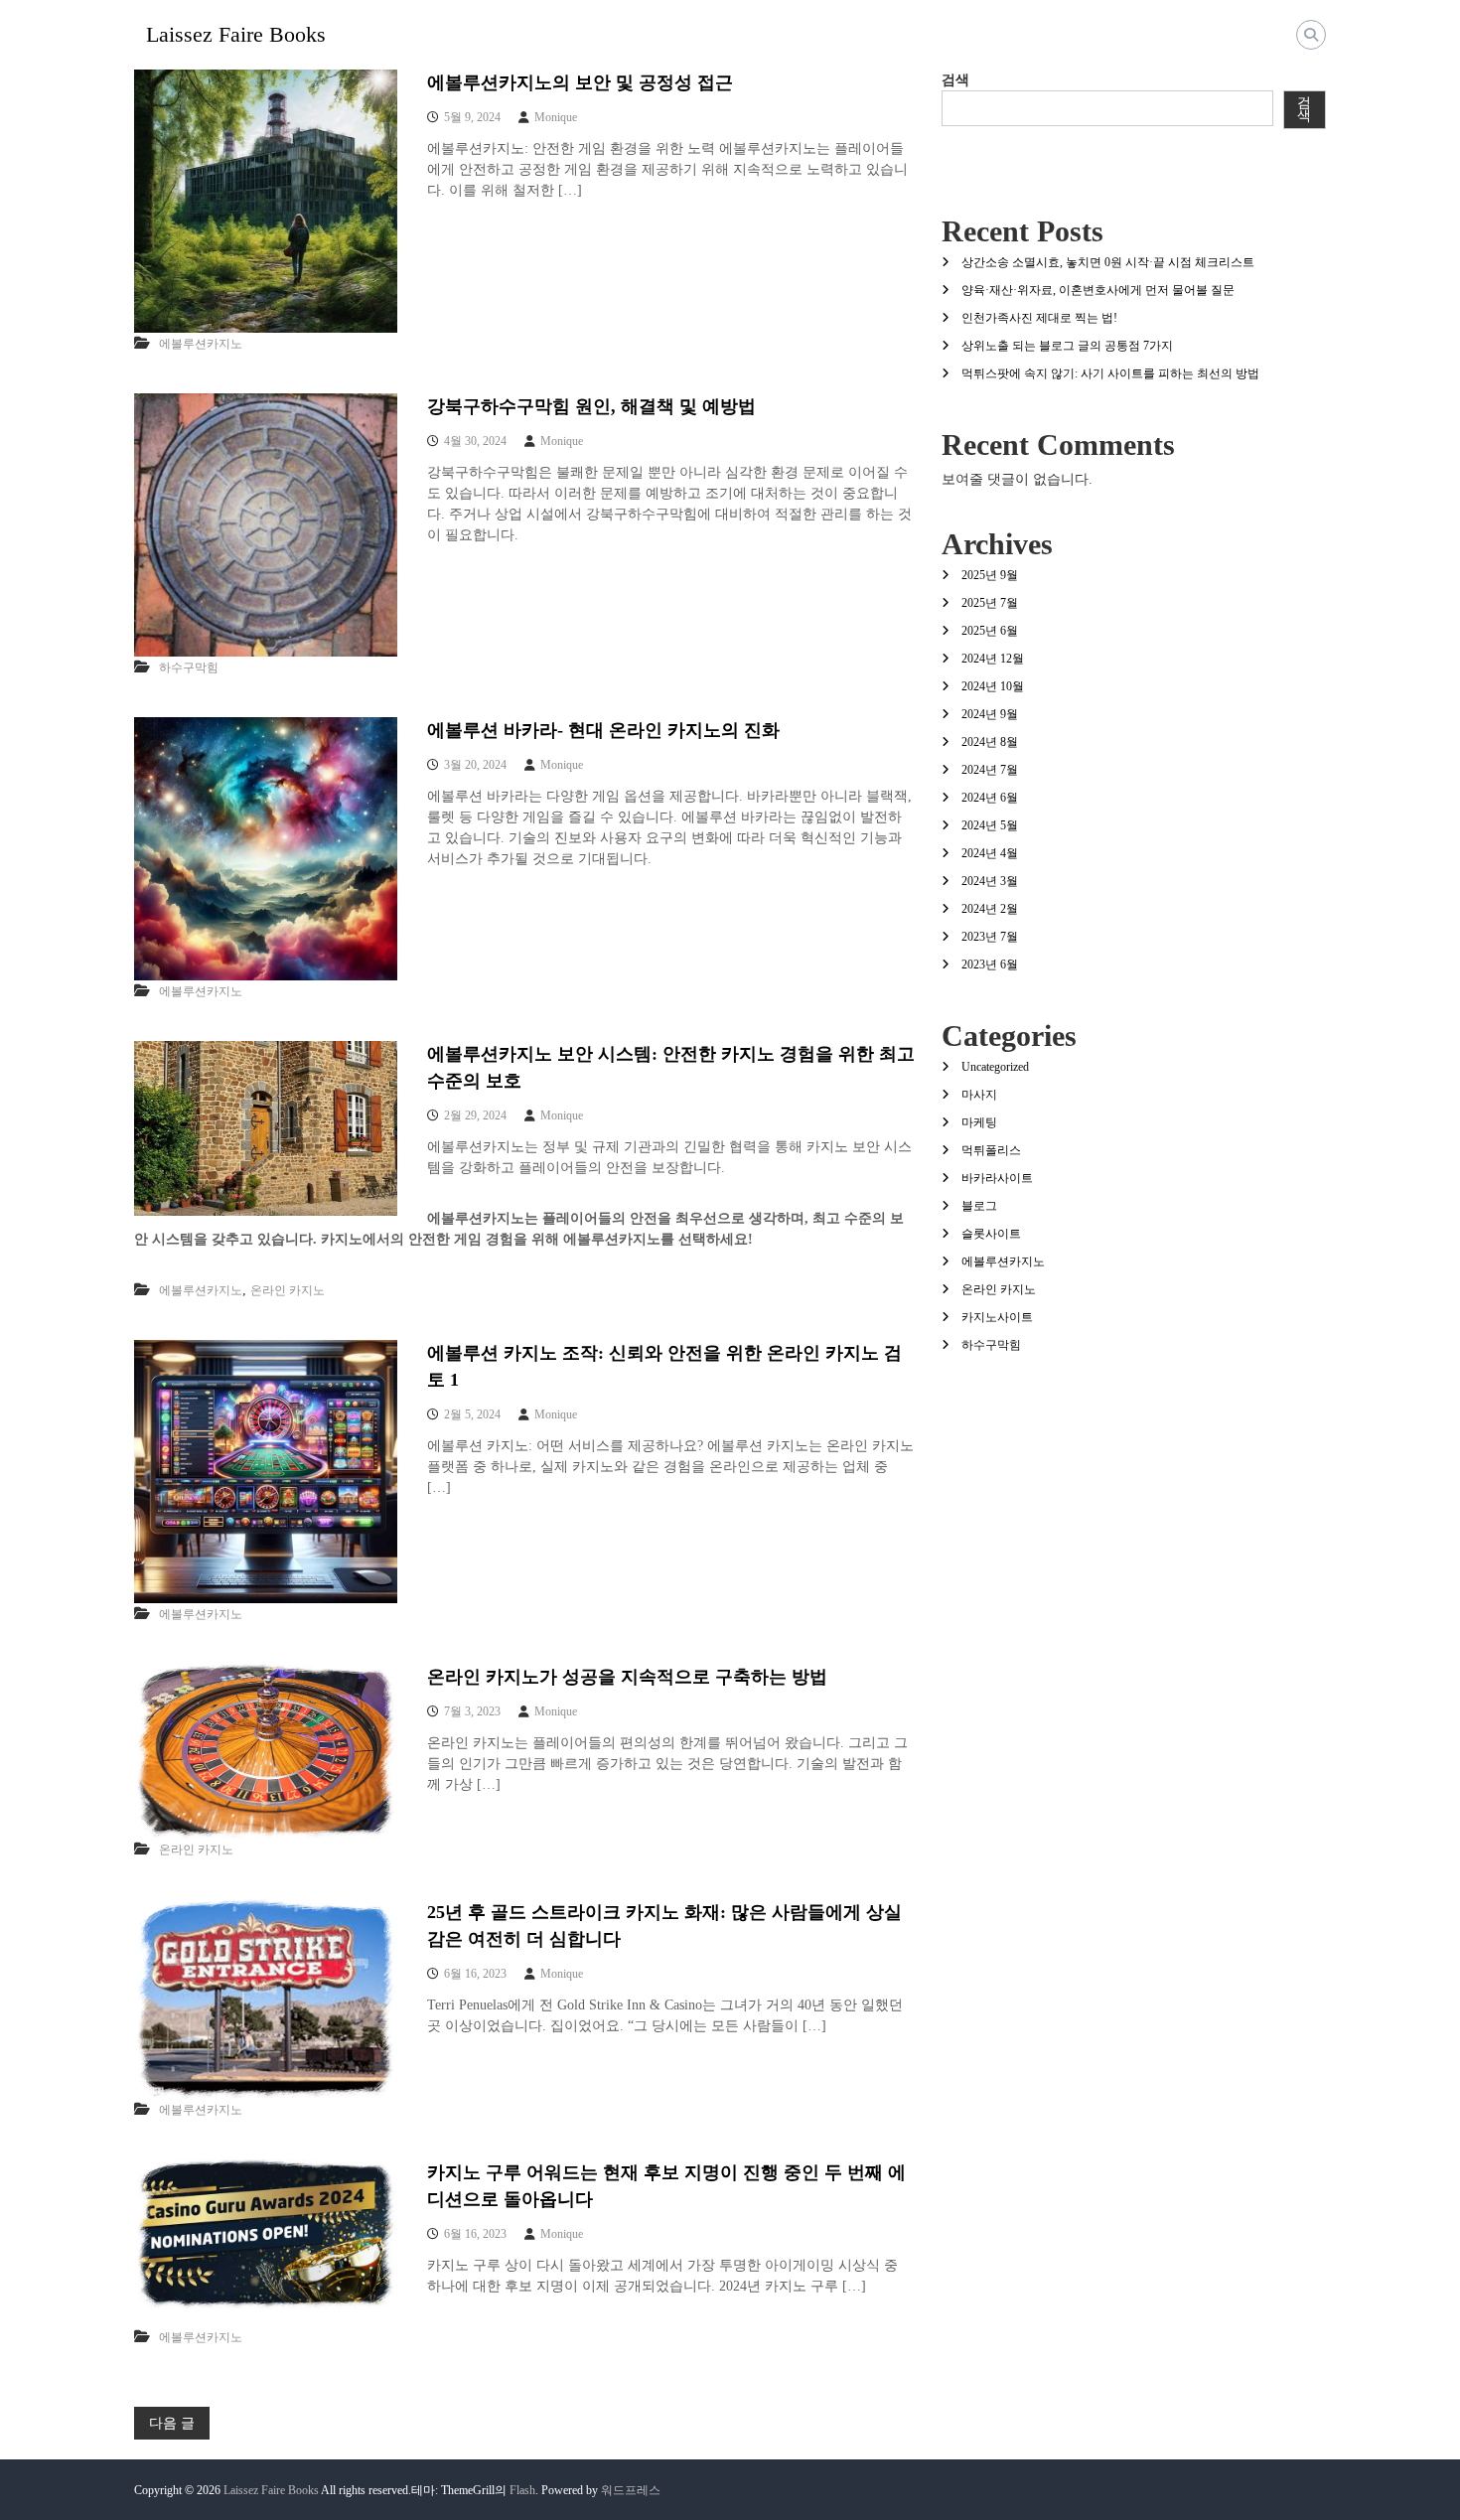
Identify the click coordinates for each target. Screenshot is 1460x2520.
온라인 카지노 (288, 1290)
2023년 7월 (990, 937)
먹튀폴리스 (991, 1150)
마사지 (979, 1095)
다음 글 (172, 2423)
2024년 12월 (993, 659)
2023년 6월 (990, 964)
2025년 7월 (990, 603)
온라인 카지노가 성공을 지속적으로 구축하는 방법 (627, 1677)
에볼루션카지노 (201, 344)
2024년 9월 (990, 714)
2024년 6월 (990, 798)
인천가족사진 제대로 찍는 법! (1039, 318)
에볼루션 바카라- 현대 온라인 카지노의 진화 (603, 730)
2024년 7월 (990, 770)
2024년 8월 (990, 742)
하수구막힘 (189, 667)
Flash (522, 2490)
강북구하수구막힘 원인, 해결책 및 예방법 (591, 406)
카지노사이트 (997, 1317)
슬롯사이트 (991, 1234)
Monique (556, 117)
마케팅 (979, 1122)
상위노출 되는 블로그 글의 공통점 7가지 (1067, 346)
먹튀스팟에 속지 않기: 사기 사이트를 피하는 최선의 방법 (1110, 373)
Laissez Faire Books (236, 34)
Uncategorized (995, 1067)
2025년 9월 (990, 575)
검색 (955, 80)
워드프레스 (631, 2490)
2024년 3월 (990, 881)
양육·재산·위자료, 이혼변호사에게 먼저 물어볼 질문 (1098, 290)
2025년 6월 (990, 631)
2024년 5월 (990, 825)
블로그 (979, 1206)
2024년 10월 (993, 686)
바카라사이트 (997, 1178)
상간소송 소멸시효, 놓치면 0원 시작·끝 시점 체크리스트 (1108, 262)
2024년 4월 (990, 853)
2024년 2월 (990, 909)
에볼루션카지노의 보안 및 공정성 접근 (580, 82)
